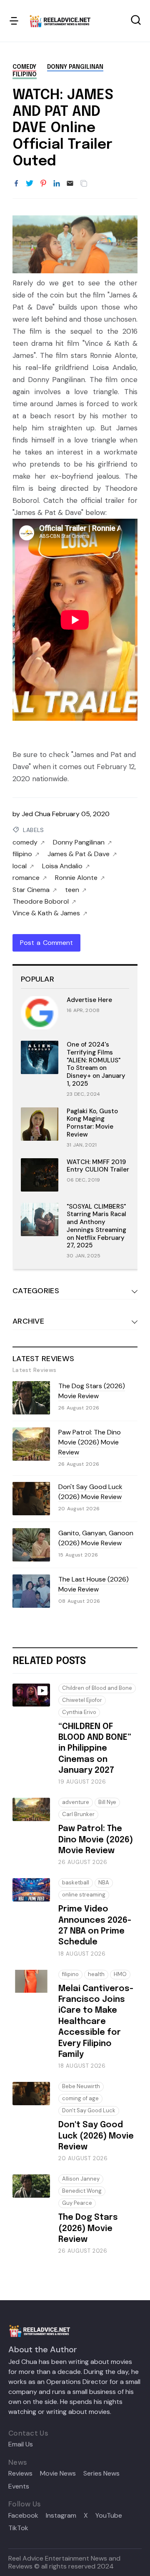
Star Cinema (31, 890)
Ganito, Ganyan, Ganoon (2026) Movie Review (96, 1538)
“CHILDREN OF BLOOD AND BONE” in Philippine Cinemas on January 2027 (95, 1749)
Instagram (61, 2516)
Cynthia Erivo (79, 1712)
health (96, 1974)
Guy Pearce (77, 2203)
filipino (25, 75)
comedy (24, 67)
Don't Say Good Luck (89, 2110)
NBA (104, 1883)
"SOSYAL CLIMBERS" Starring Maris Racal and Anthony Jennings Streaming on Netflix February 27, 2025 (96, 1226)
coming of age (80, 2098)
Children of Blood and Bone (97, 1688)
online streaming (84, 1895)
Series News (101, 2474)
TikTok (18, 2528)
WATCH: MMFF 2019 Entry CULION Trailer (98, 1166)
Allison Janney (81, 2179)
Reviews (20, 2474)
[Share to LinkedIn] (57, 184)
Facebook (23, 2516)
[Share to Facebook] (16, 184)
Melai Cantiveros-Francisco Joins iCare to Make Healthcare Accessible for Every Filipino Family (96, 2022)
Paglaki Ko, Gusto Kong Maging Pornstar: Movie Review (92, 1123)
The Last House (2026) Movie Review (94, 1584)
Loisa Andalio (62, 866)
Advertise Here (89, 1000)
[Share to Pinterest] (43, 184)
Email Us (21, 2444)
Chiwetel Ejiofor (82, 1700)
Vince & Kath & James (46, 913)
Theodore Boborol (41, 902)
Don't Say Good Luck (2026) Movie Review (90, 1492)
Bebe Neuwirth (81, 2086)
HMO (120, 1974)
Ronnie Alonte (76, 878)
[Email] (70, 184)
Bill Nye (107, 1802)
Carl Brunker (78, 1814)
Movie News (58, 2474)
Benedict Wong (82, 2191)
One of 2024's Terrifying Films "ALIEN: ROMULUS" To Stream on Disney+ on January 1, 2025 (96, 1064)
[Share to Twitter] (30, 184)
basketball (76, 1883)
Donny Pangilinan (75, 67)
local (20, 866)
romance (26, 878)
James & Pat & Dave (79, 854)
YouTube (109, 2516)
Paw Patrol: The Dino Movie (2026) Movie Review (90, 1442)
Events (19, 2486)
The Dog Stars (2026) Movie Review (92, 1391)
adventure (76, 1802)
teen (72, 890)
